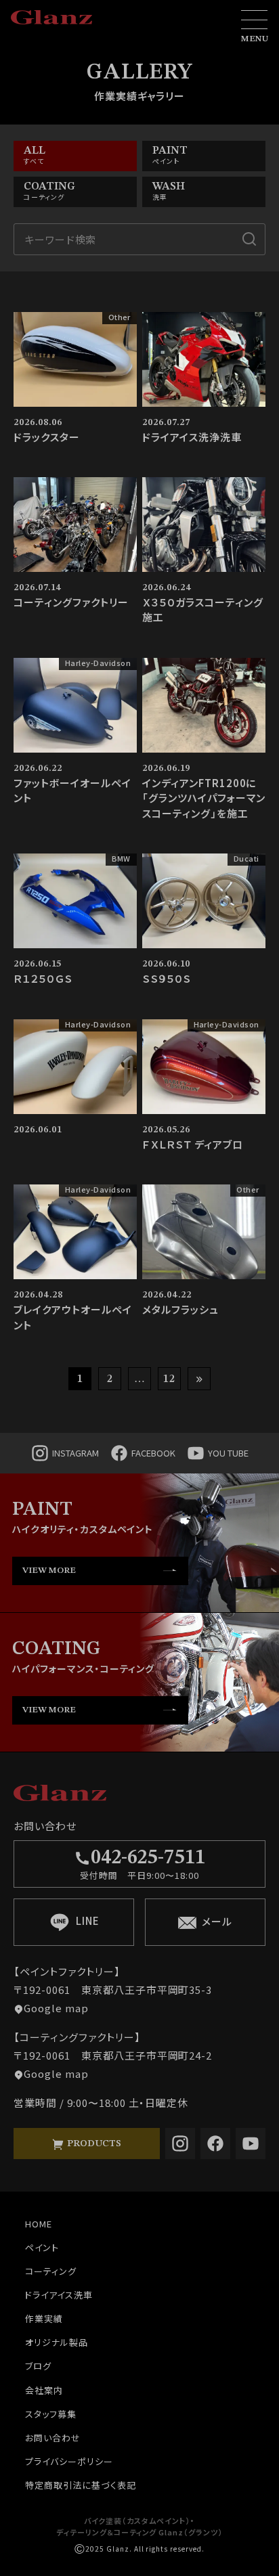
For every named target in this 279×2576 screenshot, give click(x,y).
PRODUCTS (93, 2144)
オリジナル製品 (57, 2342)
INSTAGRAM (76, 1453)
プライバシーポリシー (69, 2461)
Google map (56, 2008)
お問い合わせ (53, 2438)
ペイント (42, 2247)
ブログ (38, 2366)
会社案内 (44, 2390)
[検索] (249, 239)
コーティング (51, 2271)
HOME (39, 2224)
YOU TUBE (228, 1453)
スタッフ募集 (51, 2414)
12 (169, 1379)
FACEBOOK (153, 1453)
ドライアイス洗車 (59, 2295)
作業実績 (44, 2318)
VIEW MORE (49, 1571)
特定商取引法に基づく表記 (81, 2485)
